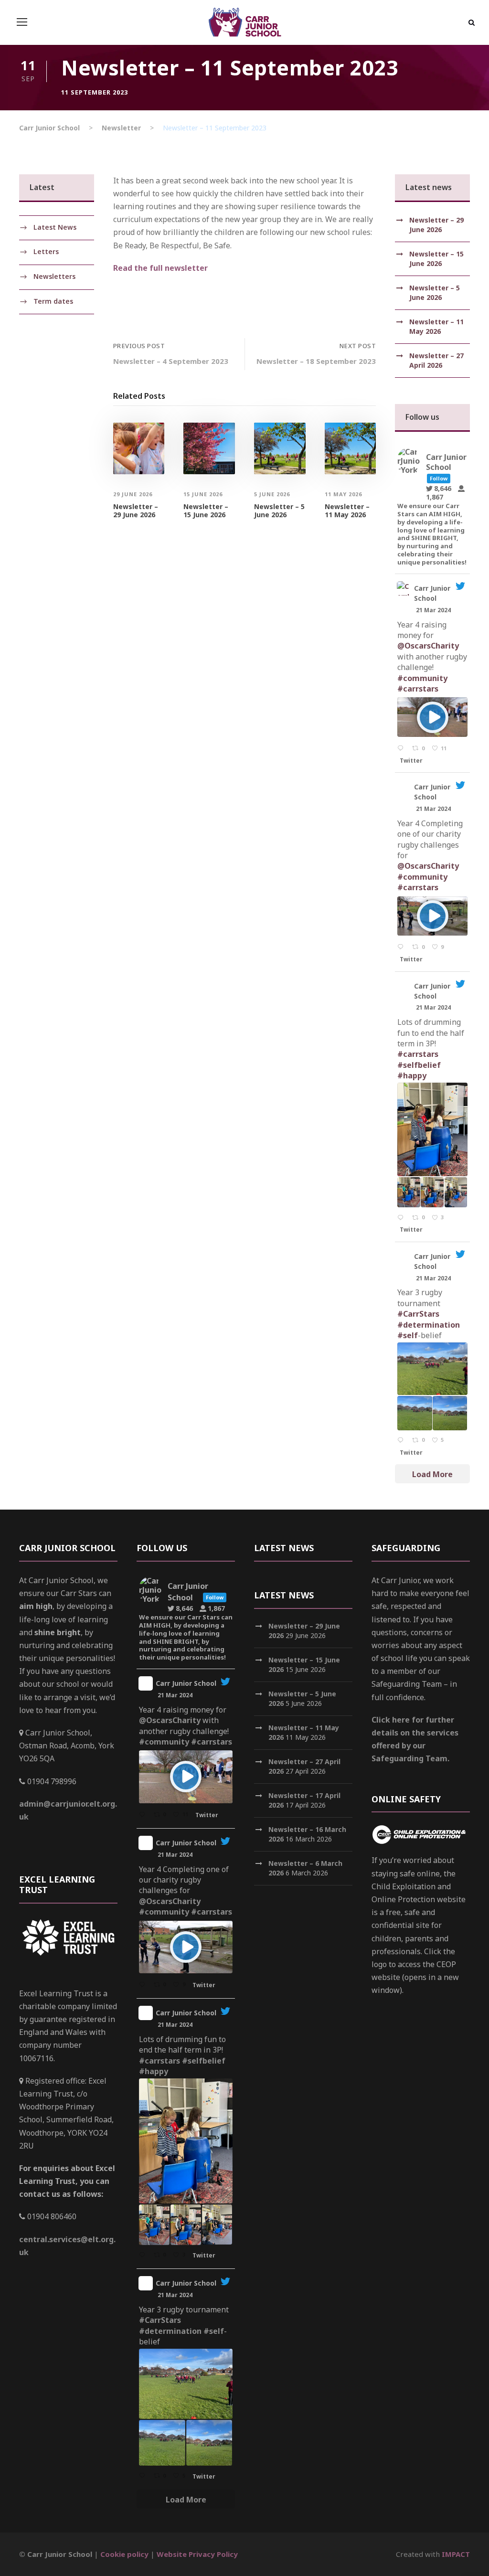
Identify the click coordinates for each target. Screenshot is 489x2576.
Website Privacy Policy (197, 2554)
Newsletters (54, 276)
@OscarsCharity (428, 646)
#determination (429, 1325)
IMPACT (456, 2554)
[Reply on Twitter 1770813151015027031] (402, 1218)
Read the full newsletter (160, 268)
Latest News (55, 227)
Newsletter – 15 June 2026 (206, 511)
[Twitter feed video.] (432, 717)
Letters (46, 251)
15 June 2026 (203, 494)
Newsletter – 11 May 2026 (347, 511)
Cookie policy (124, 2554)
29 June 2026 (133, 494)
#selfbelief (419, 1065)
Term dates (53, 301)
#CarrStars (418, 1314)
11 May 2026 (343, 494)
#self (408, 1335)
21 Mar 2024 (434, 610)
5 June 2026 (272, 494)
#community (422, 678)
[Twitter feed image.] (432, 1129)
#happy (412, 1075)
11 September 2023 (95, 92)
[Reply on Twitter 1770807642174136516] (402, 1441)
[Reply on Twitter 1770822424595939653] (402, 749)
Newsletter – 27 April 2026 (436, 360)
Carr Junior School (432, 593)
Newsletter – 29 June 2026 (136, 511)
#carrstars (418, 689)
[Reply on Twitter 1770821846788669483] (402, 947)
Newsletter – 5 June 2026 (279, 511)
